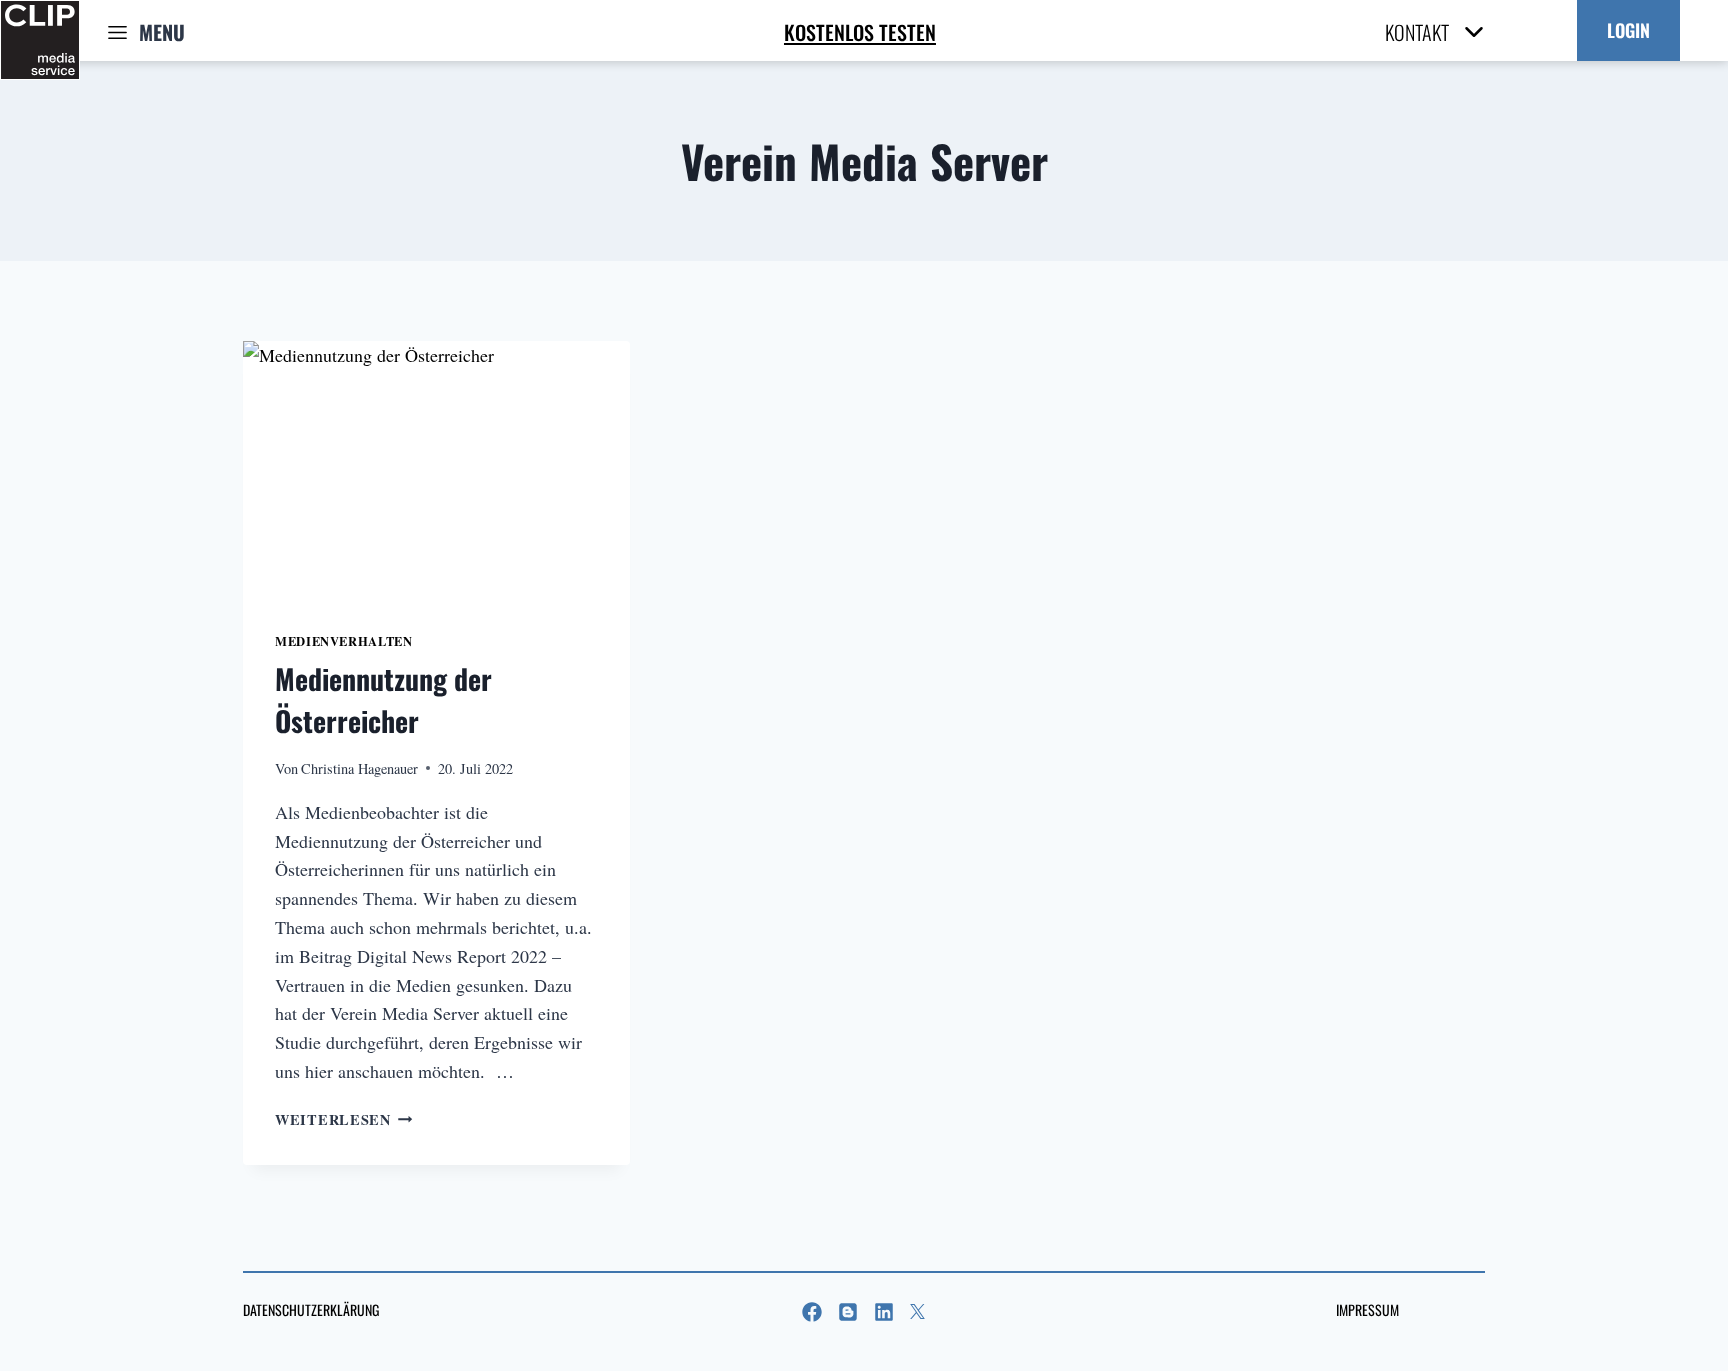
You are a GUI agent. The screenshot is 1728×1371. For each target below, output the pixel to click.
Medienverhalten (343, 641)
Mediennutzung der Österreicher (383, 699)
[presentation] (436, 470)
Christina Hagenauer (359, 768)
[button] (1628, 30)
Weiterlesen (344, 1119)
